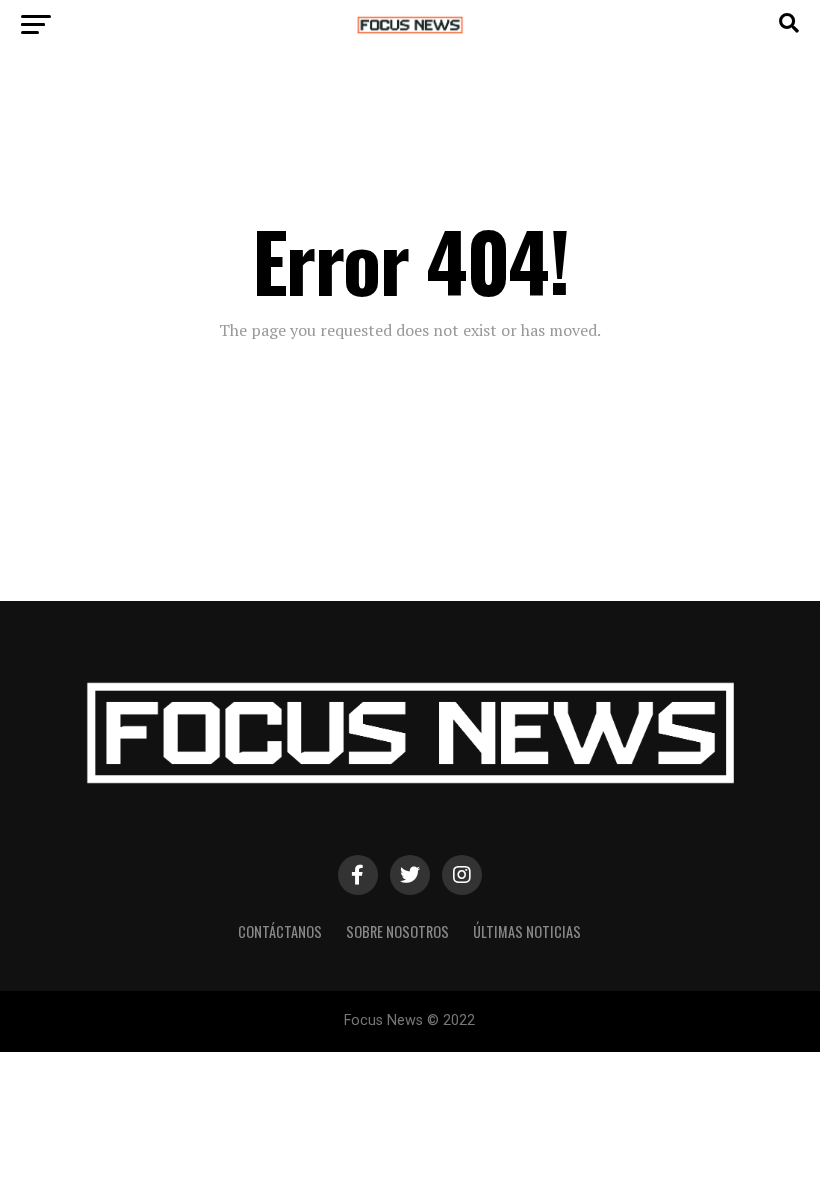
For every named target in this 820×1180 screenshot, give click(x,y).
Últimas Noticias (527, 931)
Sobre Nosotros (397, 931)
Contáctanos (280, 931)
